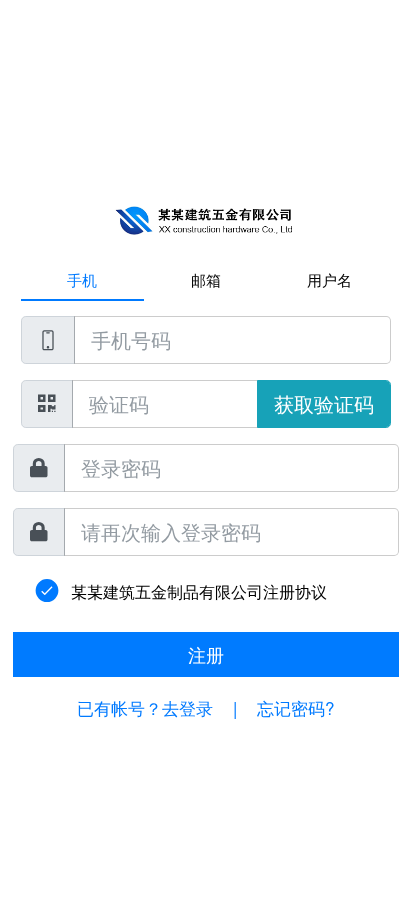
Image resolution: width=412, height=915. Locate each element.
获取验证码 (324, 403)
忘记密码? (295, 707)
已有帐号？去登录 (145, 707)
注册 (206, 654)
